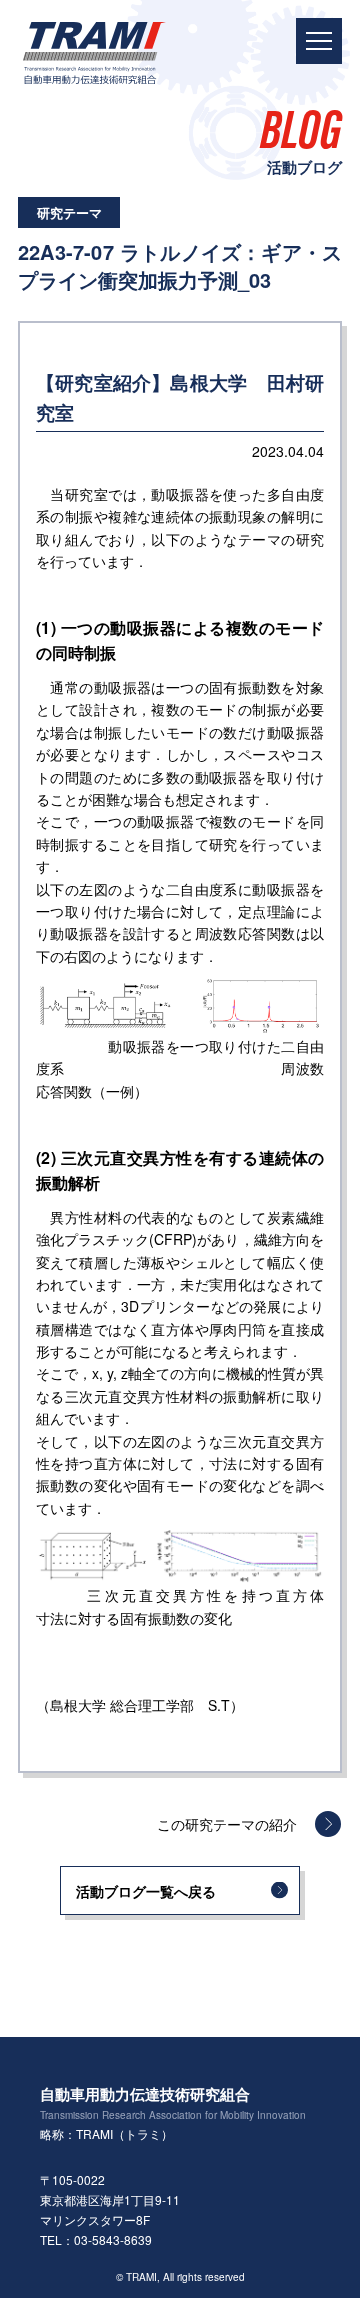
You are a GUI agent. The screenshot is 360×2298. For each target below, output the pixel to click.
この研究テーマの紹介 (227, 1824)
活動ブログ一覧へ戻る (146, 1891)
